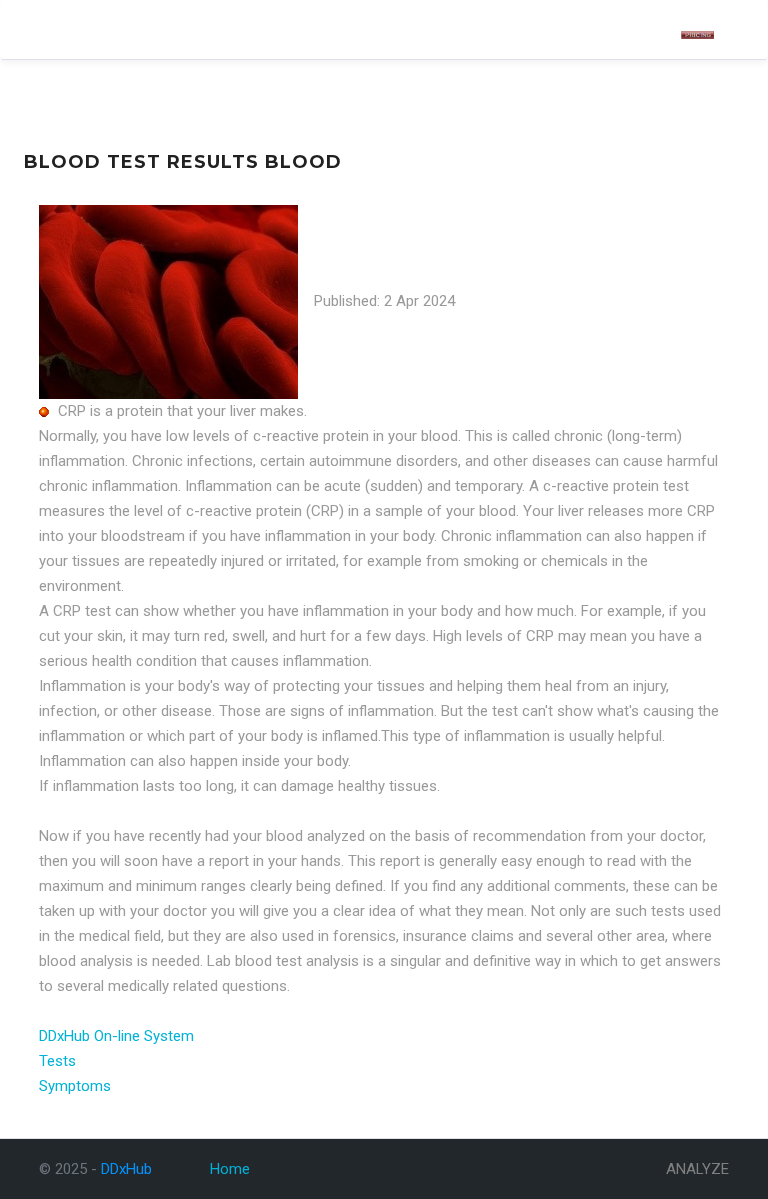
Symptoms (75, 1086)
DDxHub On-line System (116, 1036)
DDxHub (71, 29)
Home (230, 1169)
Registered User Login (596, 35)
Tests (57, 1061)
